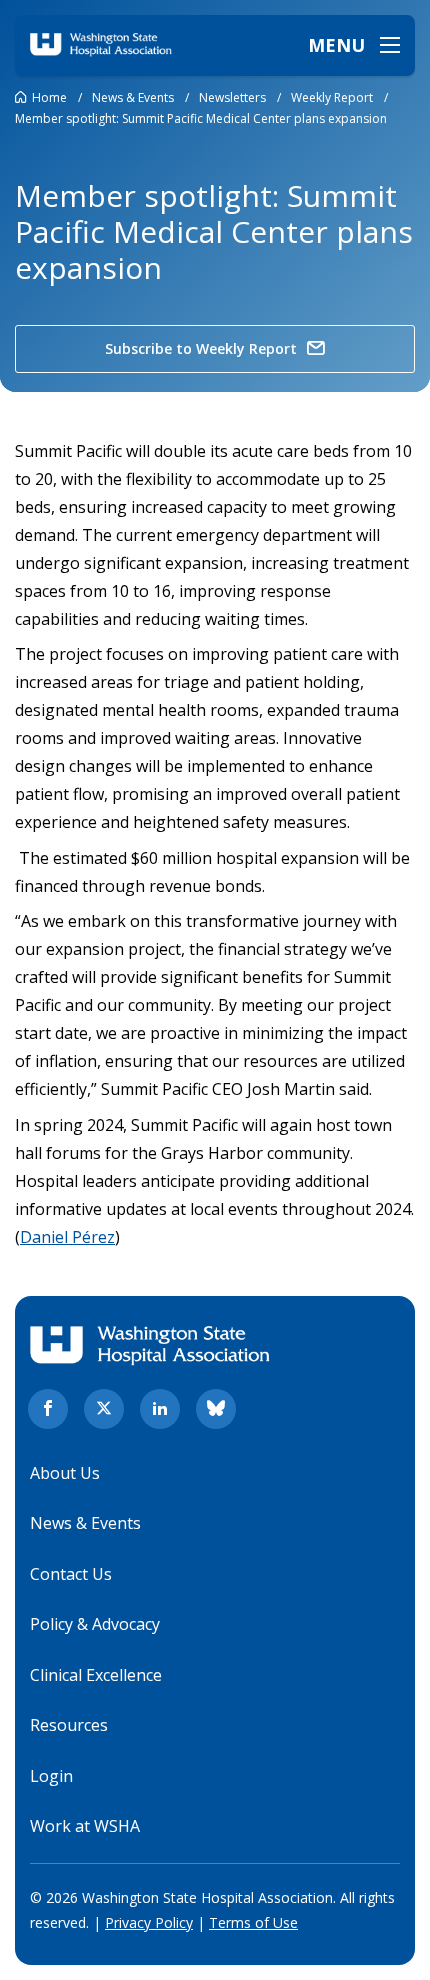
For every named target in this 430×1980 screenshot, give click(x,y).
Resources (69, 1725)
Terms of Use (253, 1922)
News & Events (85, 1523)
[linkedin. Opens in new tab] (160, 1409)
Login (51, 1776)
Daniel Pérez (67, 1237)
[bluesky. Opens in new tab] (216, 1409)
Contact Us (71, 1574)
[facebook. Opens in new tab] (48, 1409)
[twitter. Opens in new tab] (104, 1409)
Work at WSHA (85, 1826)
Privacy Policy (149, 1922)
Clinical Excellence (96, 1675)
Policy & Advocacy (95, 1624)
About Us (65, 1473)
